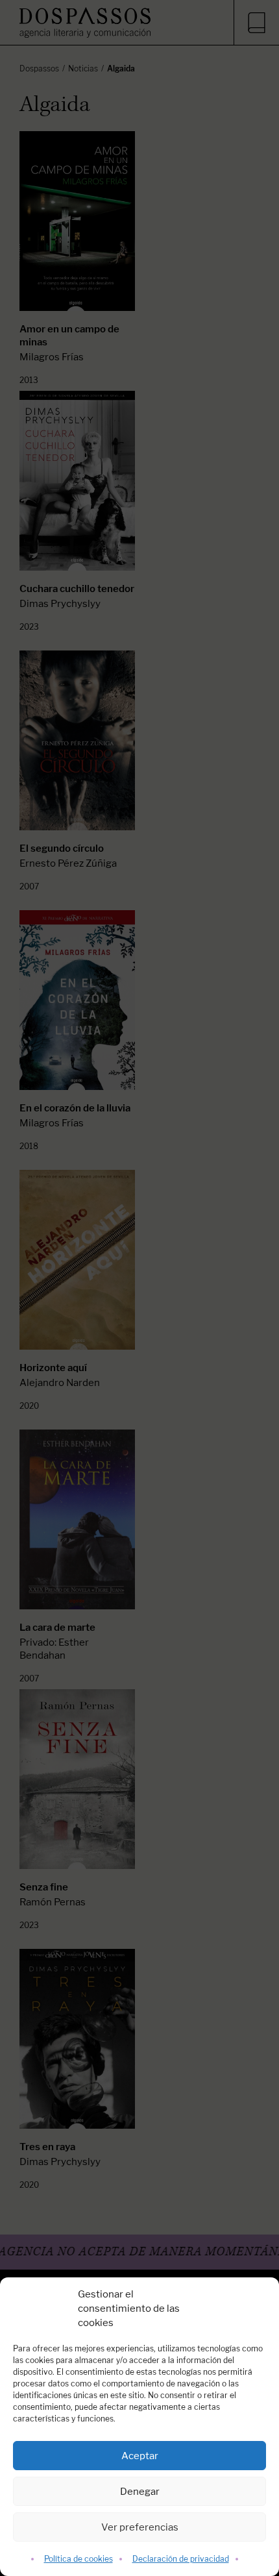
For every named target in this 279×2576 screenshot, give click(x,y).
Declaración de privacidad (181, 2559)
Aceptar (140, 2456)
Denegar (140, 2491)
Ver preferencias (140, 2527)
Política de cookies (79, 2559)
